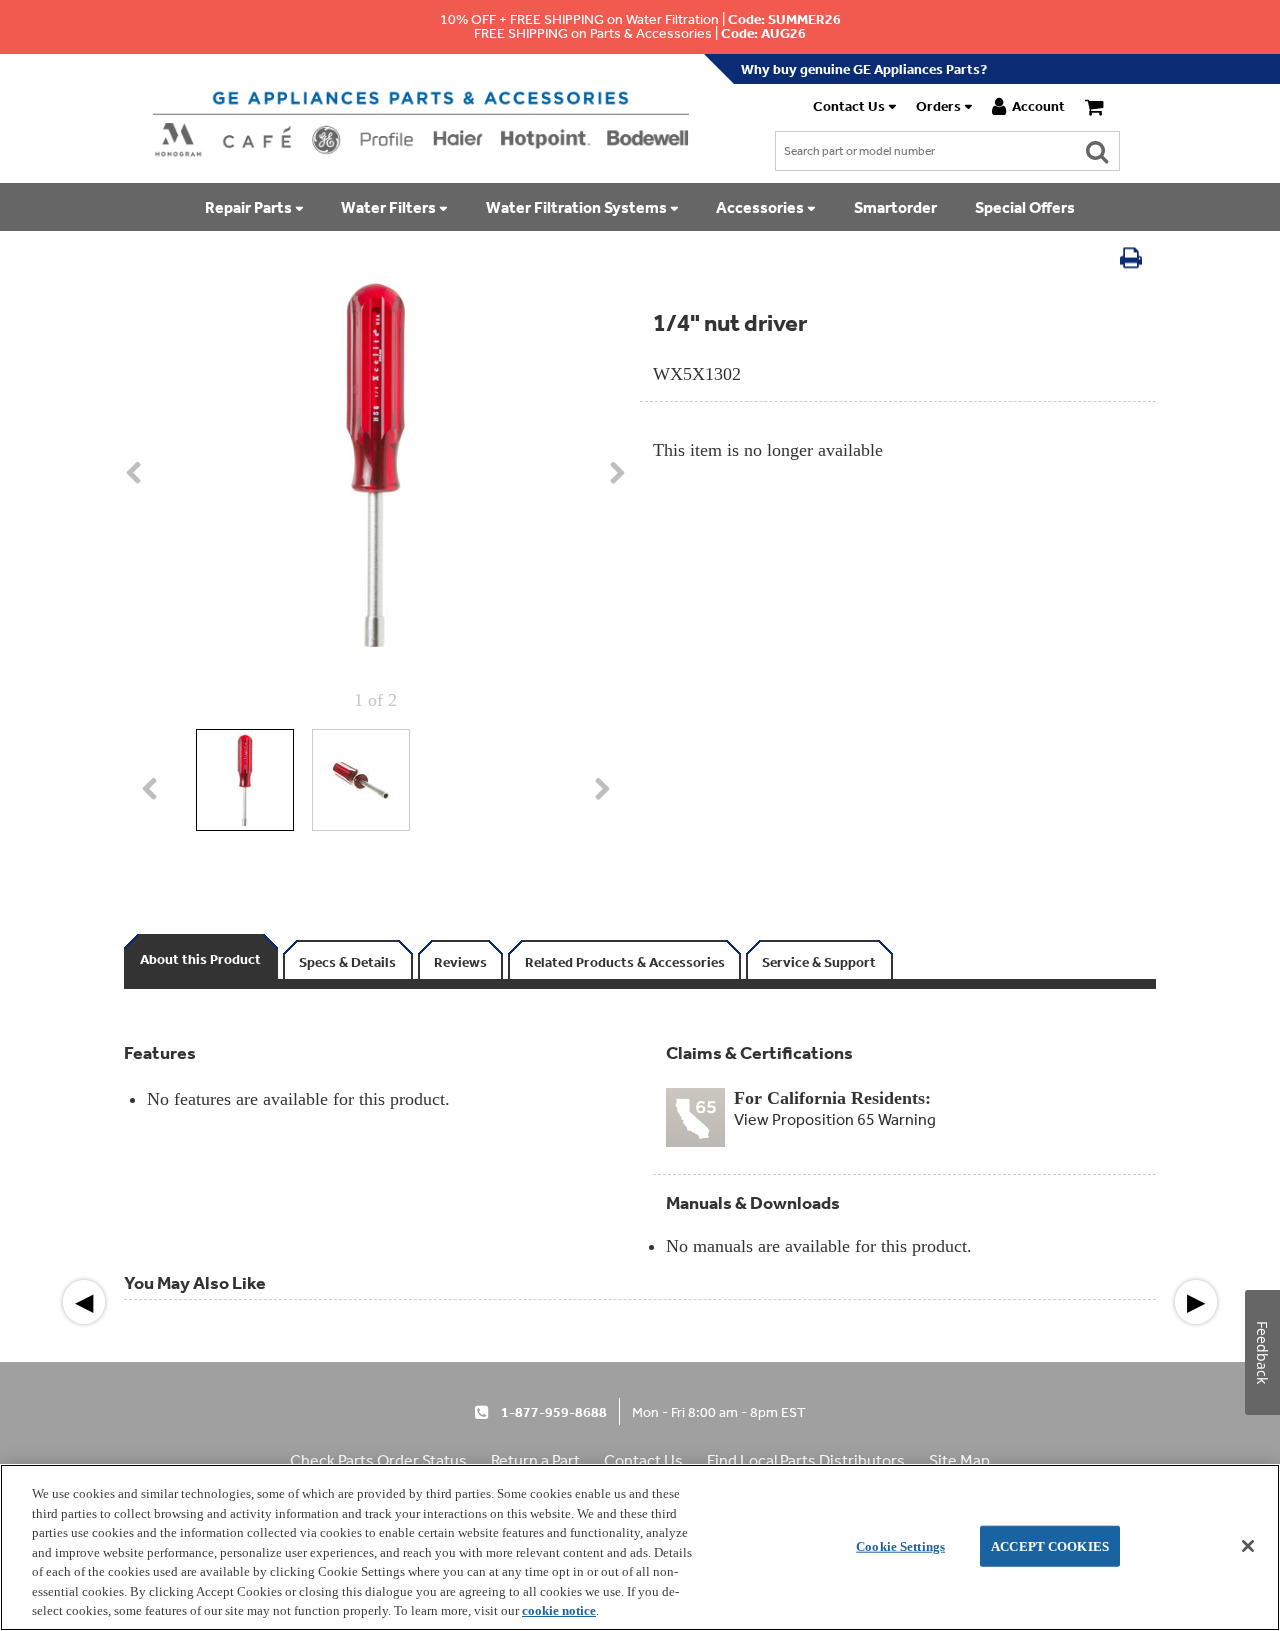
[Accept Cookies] (1248, 1546)
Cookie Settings (900, 1545)
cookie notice (559, 1610)
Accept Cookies (1050, 1545)
